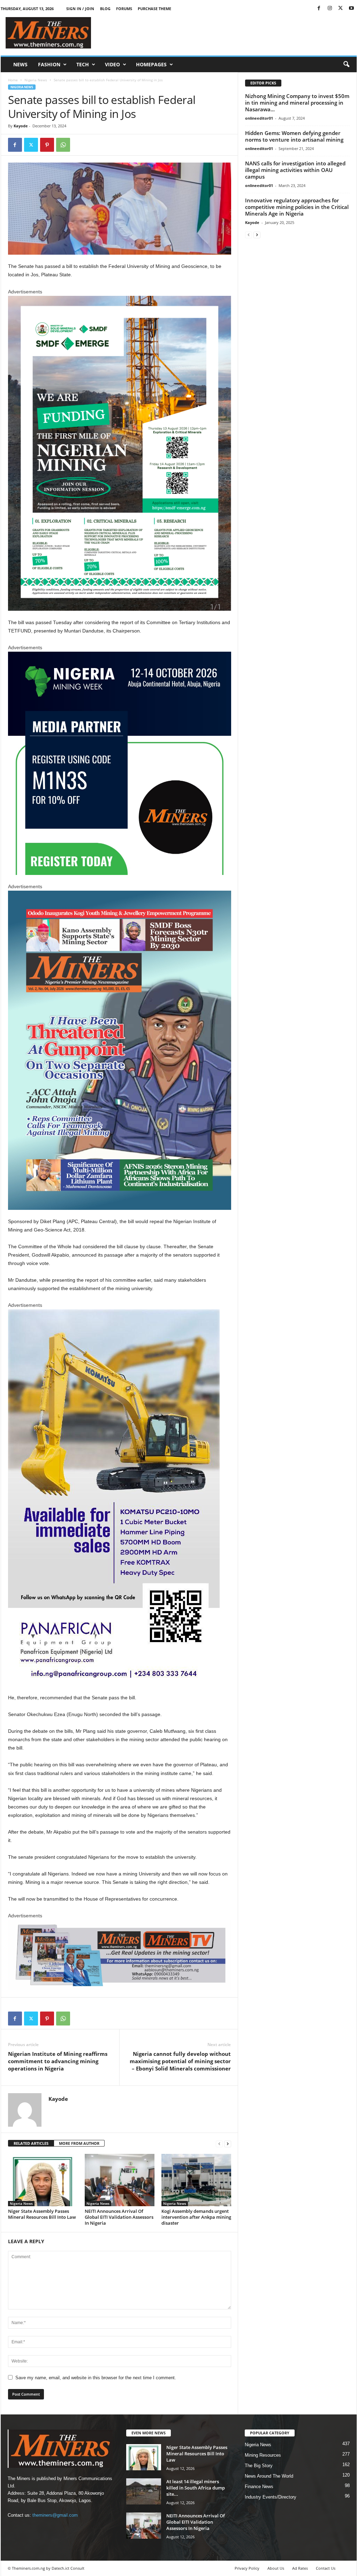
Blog (105, 9)
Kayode (21, 126)
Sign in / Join (80, 9)
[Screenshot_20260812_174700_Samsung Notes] (120, 454)
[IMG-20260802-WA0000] (120, 763)
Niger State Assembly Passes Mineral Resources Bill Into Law (42, 2214)
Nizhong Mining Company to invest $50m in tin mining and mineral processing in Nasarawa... (297, 103)
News (20, 64)
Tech (83, 64)
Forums (124, 9)
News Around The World (269, 2476)
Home (13, 80)
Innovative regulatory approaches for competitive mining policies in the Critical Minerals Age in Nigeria (297, 207)
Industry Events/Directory (271, 2497)
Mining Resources (263, 2455)
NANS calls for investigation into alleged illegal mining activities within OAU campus (295, 170)
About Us (276, 2568)
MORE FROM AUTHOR (79, 2143)
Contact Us (326, 2568)
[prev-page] (219, 2144)
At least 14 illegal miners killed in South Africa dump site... (196, 2488)
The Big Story (259, 2466)
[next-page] (228, 2144)
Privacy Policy (247, 2568)
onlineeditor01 (259, 118)
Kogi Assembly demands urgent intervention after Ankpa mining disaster (196, 2217)
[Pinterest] (47, 145)
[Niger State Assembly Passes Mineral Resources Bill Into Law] (43, 2180)
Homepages (151, 64)
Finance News (259, 2487)
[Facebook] (319, 9)
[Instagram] (330, 9)
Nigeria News (36, 80)
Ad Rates (300, 2568)
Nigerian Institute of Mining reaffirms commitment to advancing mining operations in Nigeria (58, 2061)
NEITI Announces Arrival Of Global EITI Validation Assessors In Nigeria (119, 2217)
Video (112, 64)
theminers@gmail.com (55, 2515)
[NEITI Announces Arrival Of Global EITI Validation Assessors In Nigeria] (120, 2180)
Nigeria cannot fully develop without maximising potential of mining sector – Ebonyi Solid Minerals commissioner (180, 2061)
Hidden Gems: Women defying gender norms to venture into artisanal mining (294, 136)
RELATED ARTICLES (31, 2143)
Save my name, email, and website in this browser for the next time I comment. (96, 2378)
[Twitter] (341, 9)
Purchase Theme (154, 9)
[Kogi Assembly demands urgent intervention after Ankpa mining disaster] (196, 2180)
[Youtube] (351, 9)
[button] (346, 65)
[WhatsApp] (63, 145)
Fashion (49, 64)
